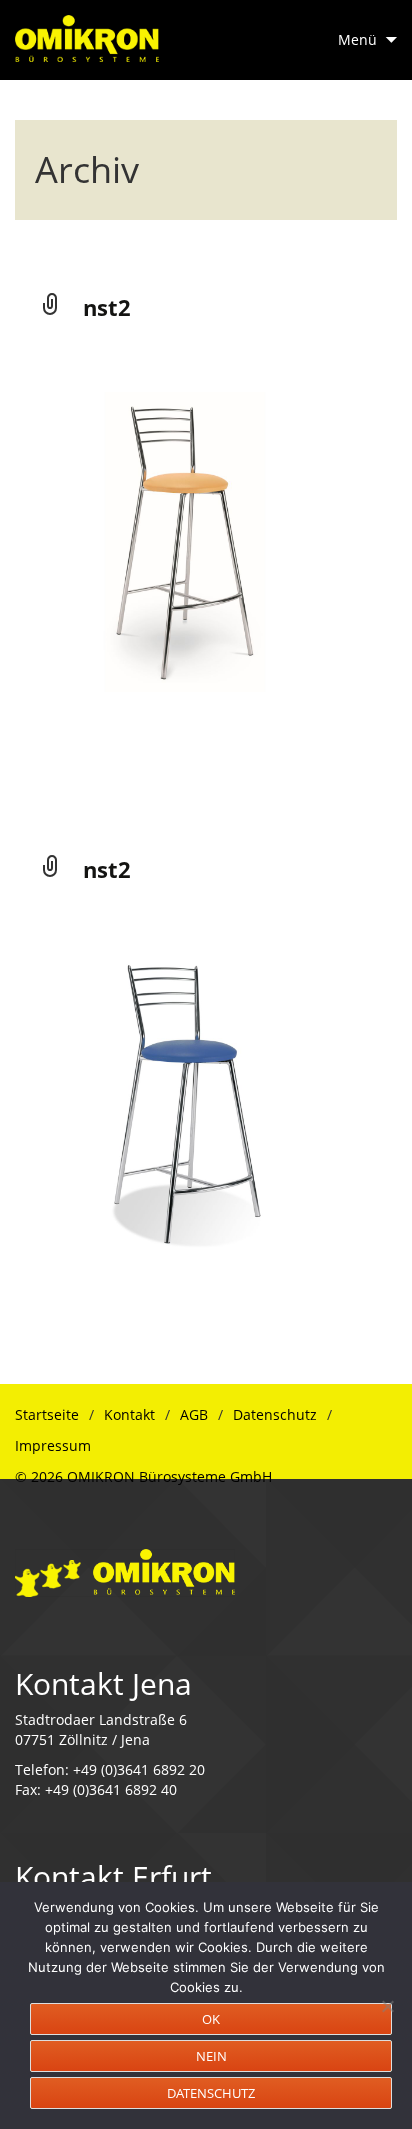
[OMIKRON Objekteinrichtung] (87, 31)
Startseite (47, 1414)
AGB (194, 1414)
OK (211, 2019)
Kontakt (129, 1414)
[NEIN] (387, 2006)
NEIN (211, 2056)
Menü (357, 39)
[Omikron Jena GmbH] (125, 1571)
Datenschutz (275, 1414)
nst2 (107, 307)
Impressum (53, 1445)
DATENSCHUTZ (211, 2093)
